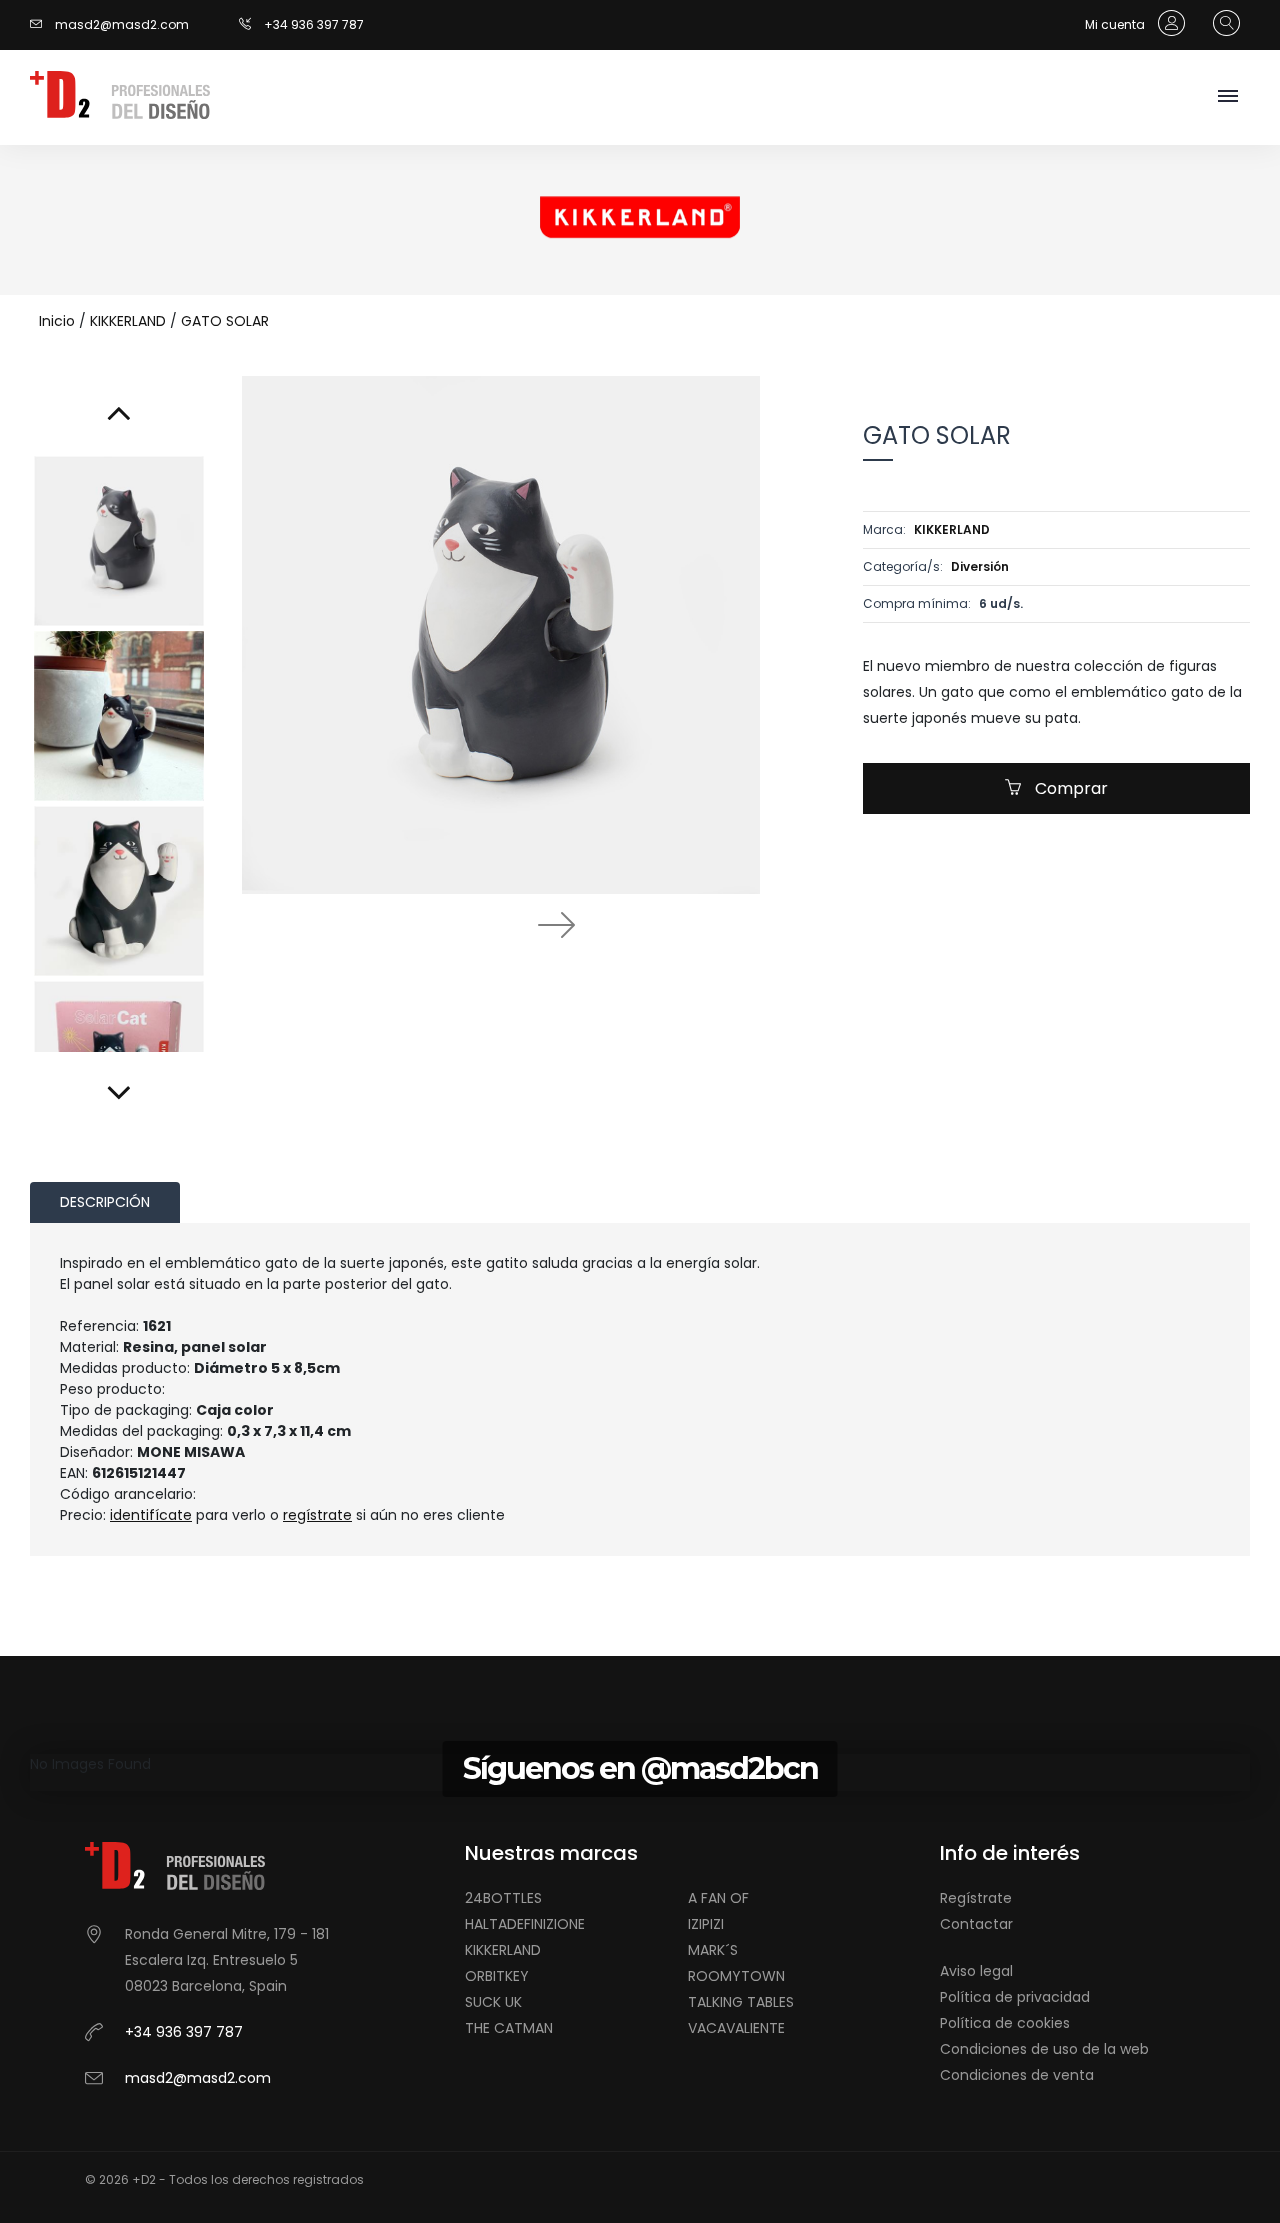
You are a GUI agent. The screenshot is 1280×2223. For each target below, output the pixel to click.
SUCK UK (493, 2002)
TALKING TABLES (741, 2002)
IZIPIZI (706, 1924)
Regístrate (976, 1898)
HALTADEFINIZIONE (525, 1924)
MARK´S (713, 1950)
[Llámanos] (251, 24)
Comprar (1069, 788)
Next (556, 924)
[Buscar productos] (1221, 24)
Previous (446, 924)
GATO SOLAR (225, 321)
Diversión (980, 566)
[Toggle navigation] (1227, 97)
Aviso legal (976, 1971)
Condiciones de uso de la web (1044, 2049)
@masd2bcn (729, 1768)
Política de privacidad (1015, 1997)
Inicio (57, 321)
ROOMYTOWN (736, 1976)
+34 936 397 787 (314, 24)
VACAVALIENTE (736, 2028)
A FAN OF (718, 1898)
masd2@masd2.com (122, 24)
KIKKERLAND (128, 321)
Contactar (976, 1924)
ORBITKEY (497, 1976)
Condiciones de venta (1017, 2075)
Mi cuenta (1116, 24)
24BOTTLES (503, 1898)
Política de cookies (1005, 2023)
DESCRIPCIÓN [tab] (105, 1202)
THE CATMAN (509, 2028)
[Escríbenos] (41, 24)
